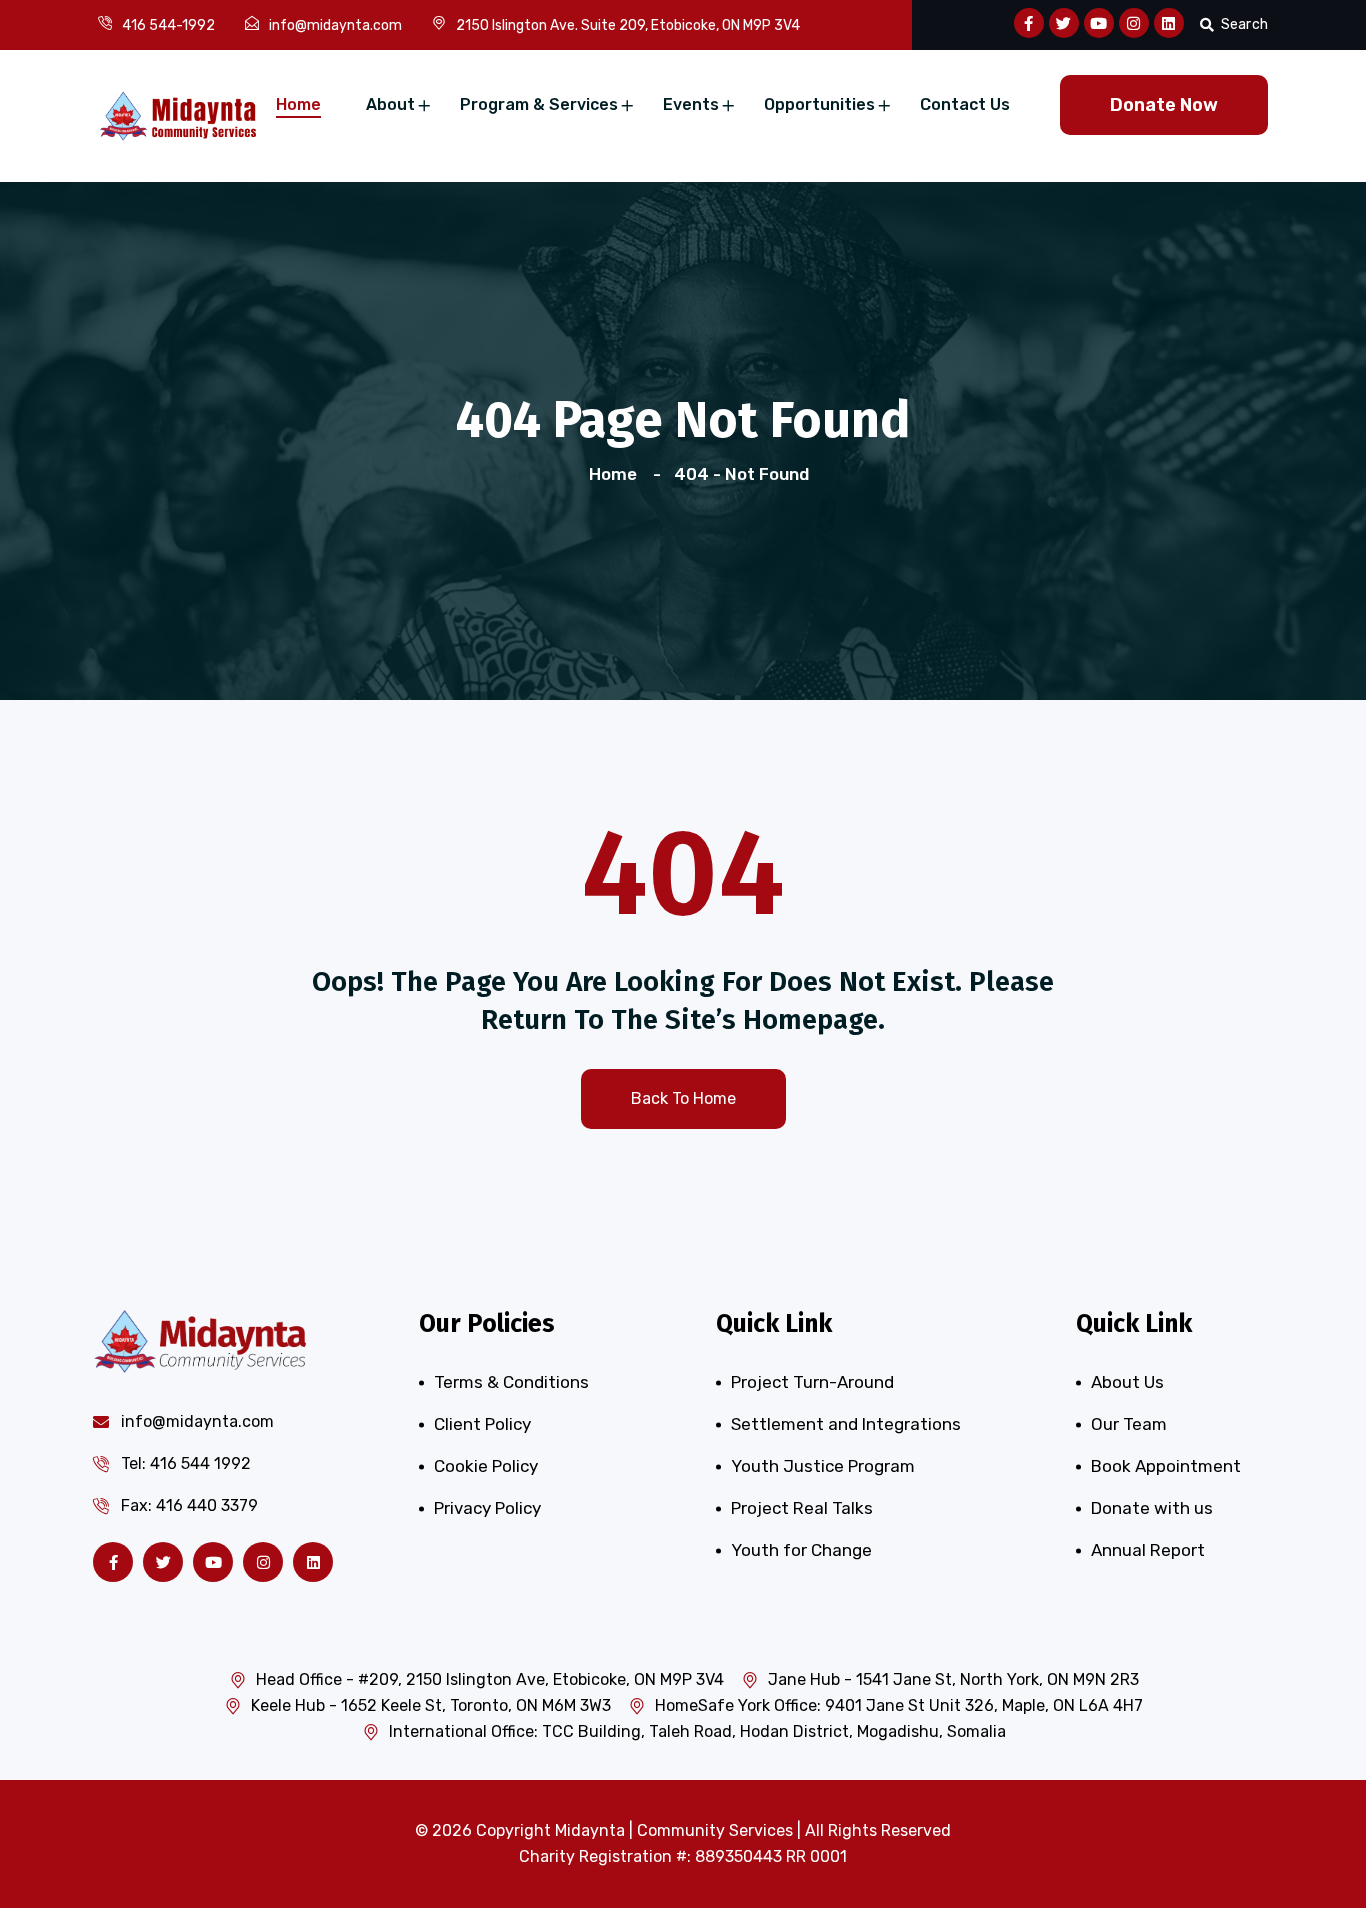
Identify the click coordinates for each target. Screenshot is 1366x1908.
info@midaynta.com (335, 25)
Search (1244, 24)
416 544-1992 (168, 25)
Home (298, 104)
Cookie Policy (486, 1466)
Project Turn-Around (812, 1382)
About (390, 104)
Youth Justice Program (823, 1466)
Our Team (1129, 1424)
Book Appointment (1166, 1466)
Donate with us (1152, 1508)
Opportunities (819, 104)
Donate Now (1164, 105)
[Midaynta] (178, 114)
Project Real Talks (802, 1508)
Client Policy (482, 1424)
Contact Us (965, 104)
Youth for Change (801, 1550)
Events (691, 104)
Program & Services (539, 104)
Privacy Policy (487, 1508)
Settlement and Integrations (846, 1424)
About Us (1127, 1382)
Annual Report (1148, 1550)
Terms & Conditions (511, 1382)
